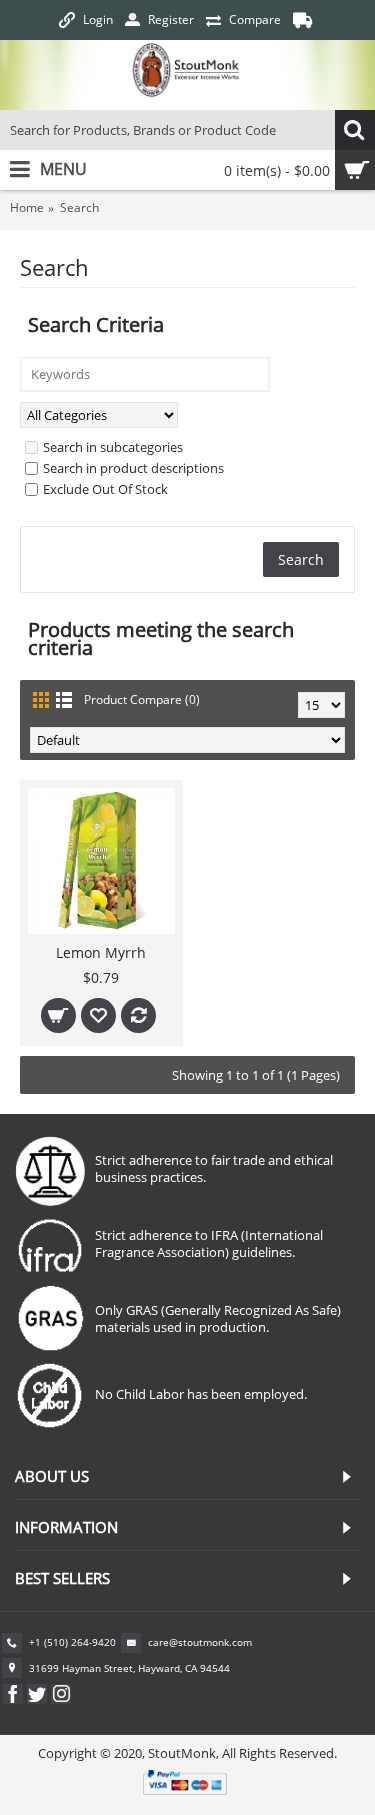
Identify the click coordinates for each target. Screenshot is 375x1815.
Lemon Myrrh (101, 952)
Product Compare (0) (142, 699)
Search (79, 208)
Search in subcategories (113, 447)
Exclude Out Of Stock (105, 489)
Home (27, 208)
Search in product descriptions (133, 468)
